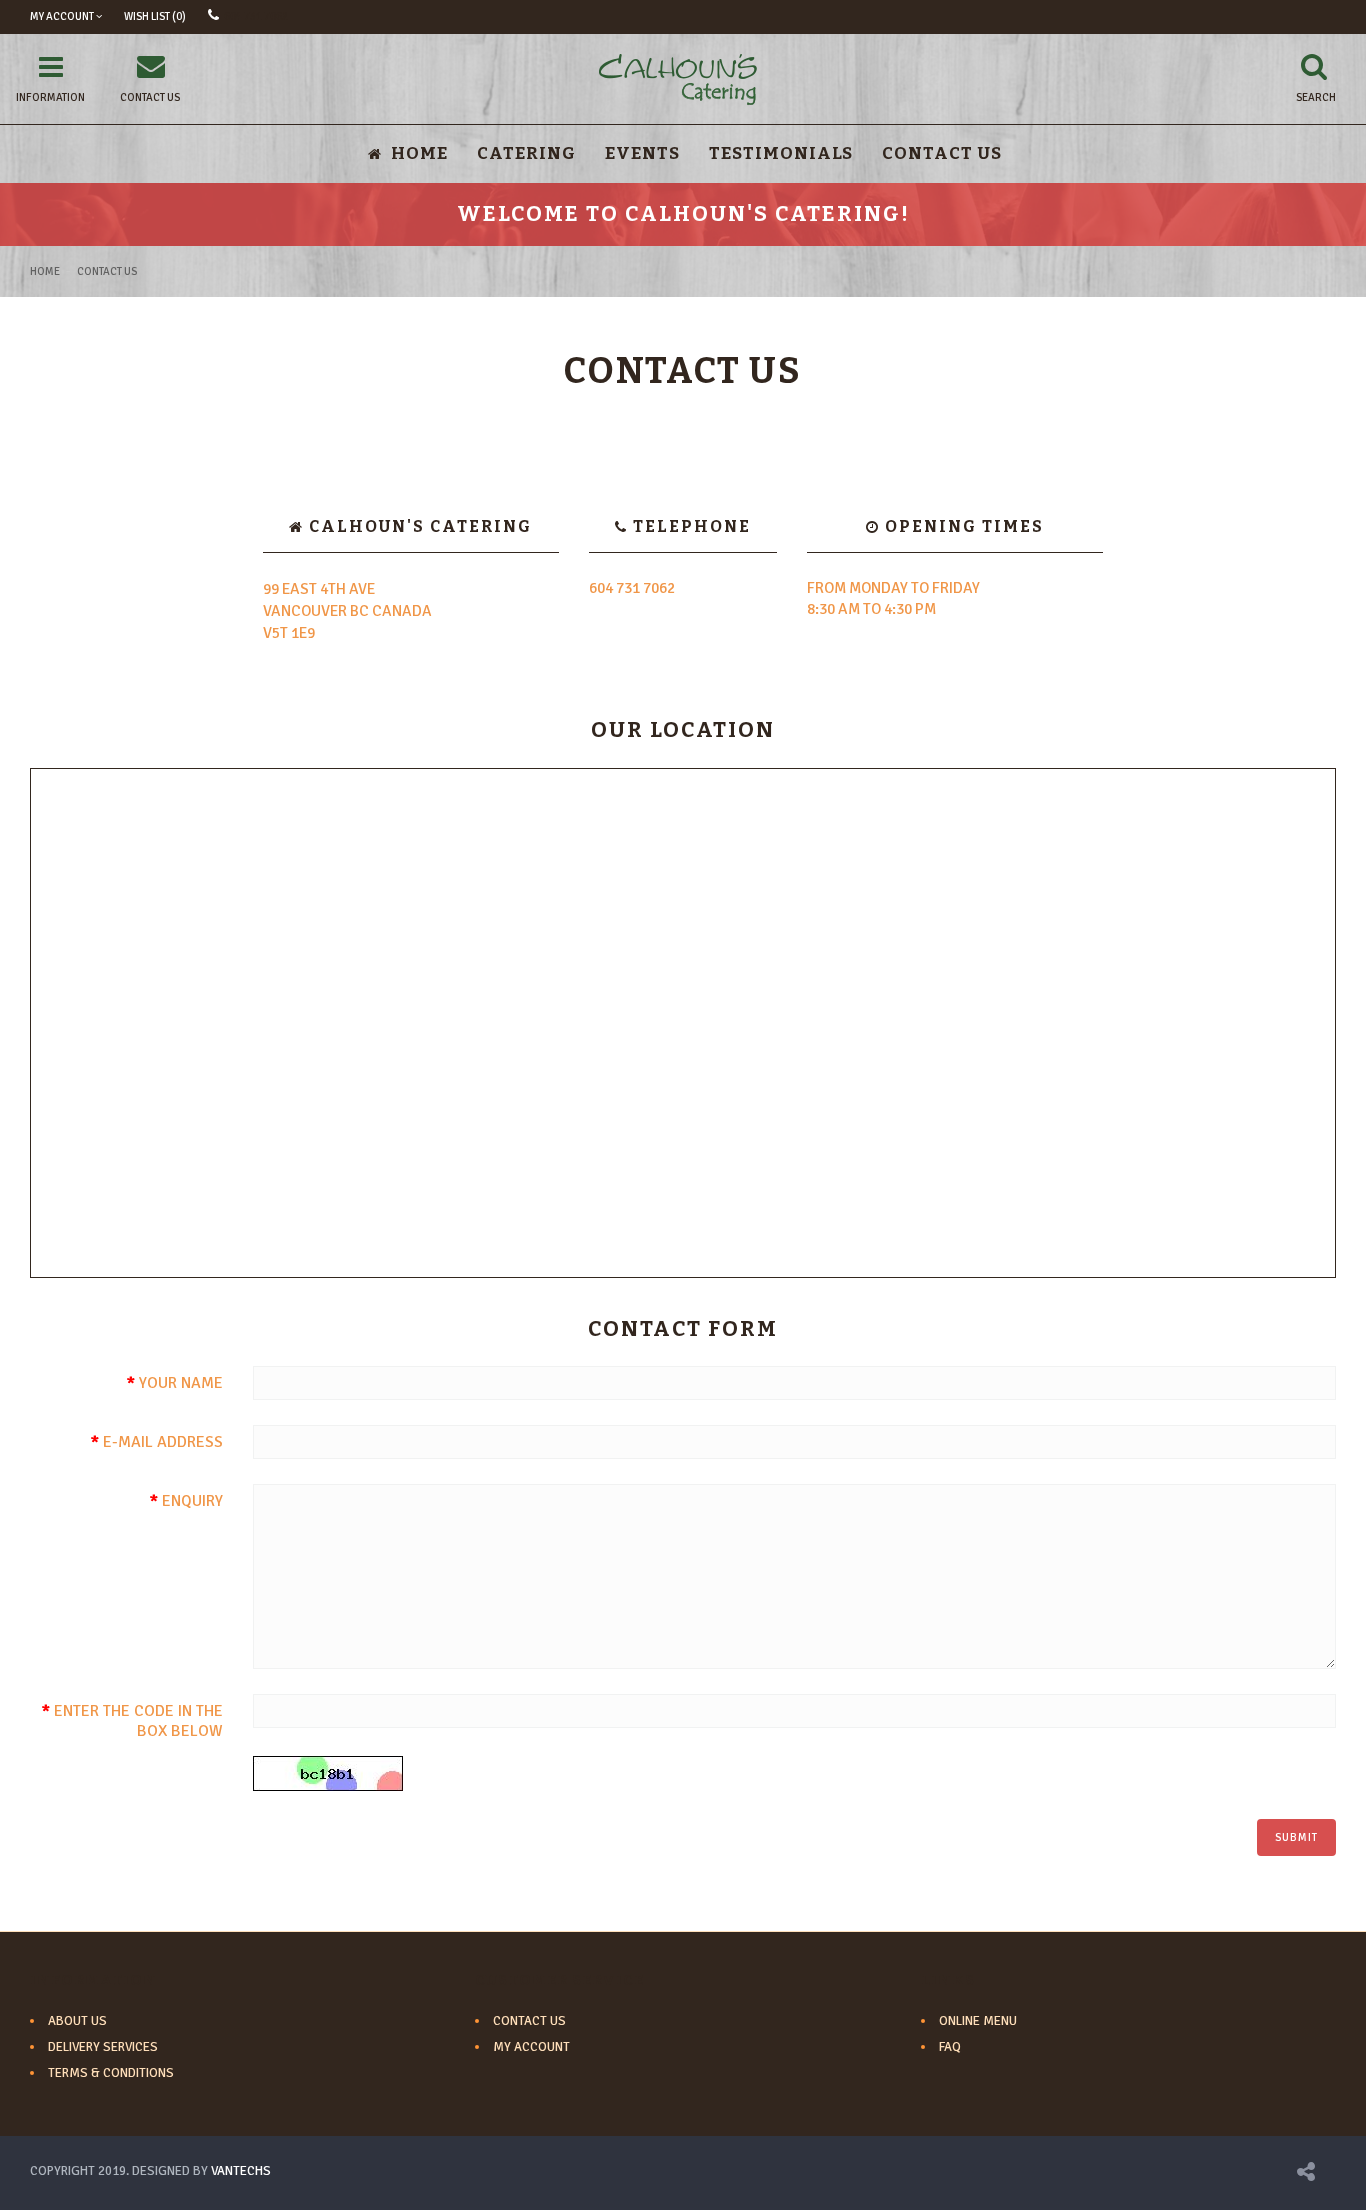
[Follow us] (1306, 2175)
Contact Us (942, 153)
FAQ (950, 2047)
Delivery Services (103, 2047)
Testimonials (781, 153)
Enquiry (192, 1501)
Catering (526, 153)
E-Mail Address (163, 1442)
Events (642, 153)
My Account (531, 2047)
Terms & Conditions (111, 2073)
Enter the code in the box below (138, 1721)
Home (45, 271)
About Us (77, 2021)
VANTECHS (241, 2171)
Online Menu (978, 2021)
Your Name (181, 1383)
